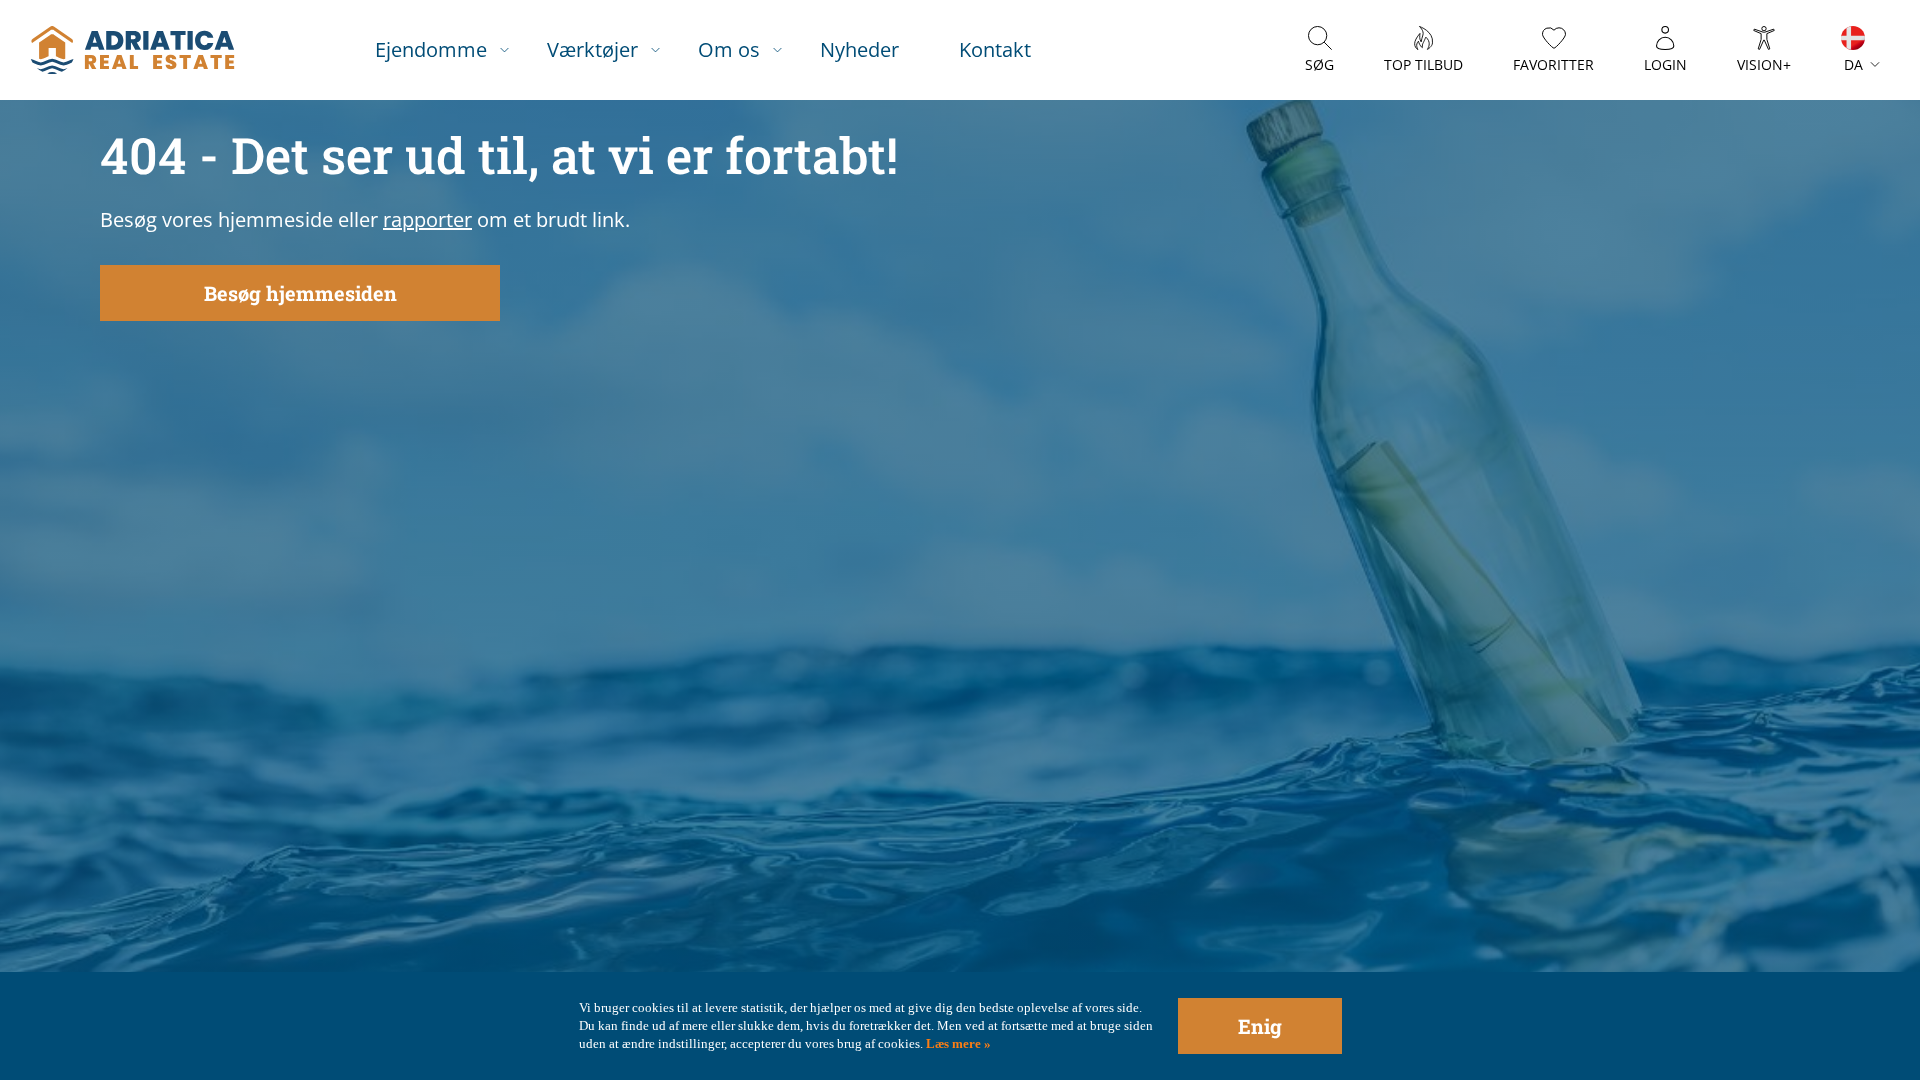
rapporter (427, 219)
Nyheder (859, 49)
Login (1665, 64)
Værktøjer (592, 49)
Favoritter (1553, 64)
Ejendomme (431, 49)
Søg (1319, 64)
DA (1853, 64)
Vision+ (1764, 64)
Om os (729, 49)
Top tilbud (1423, 64)
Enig (1260, 1026)
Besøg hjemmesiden (300, 293)
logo (132, 50)
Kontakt (995, 49)
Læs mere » (957, 1044)
